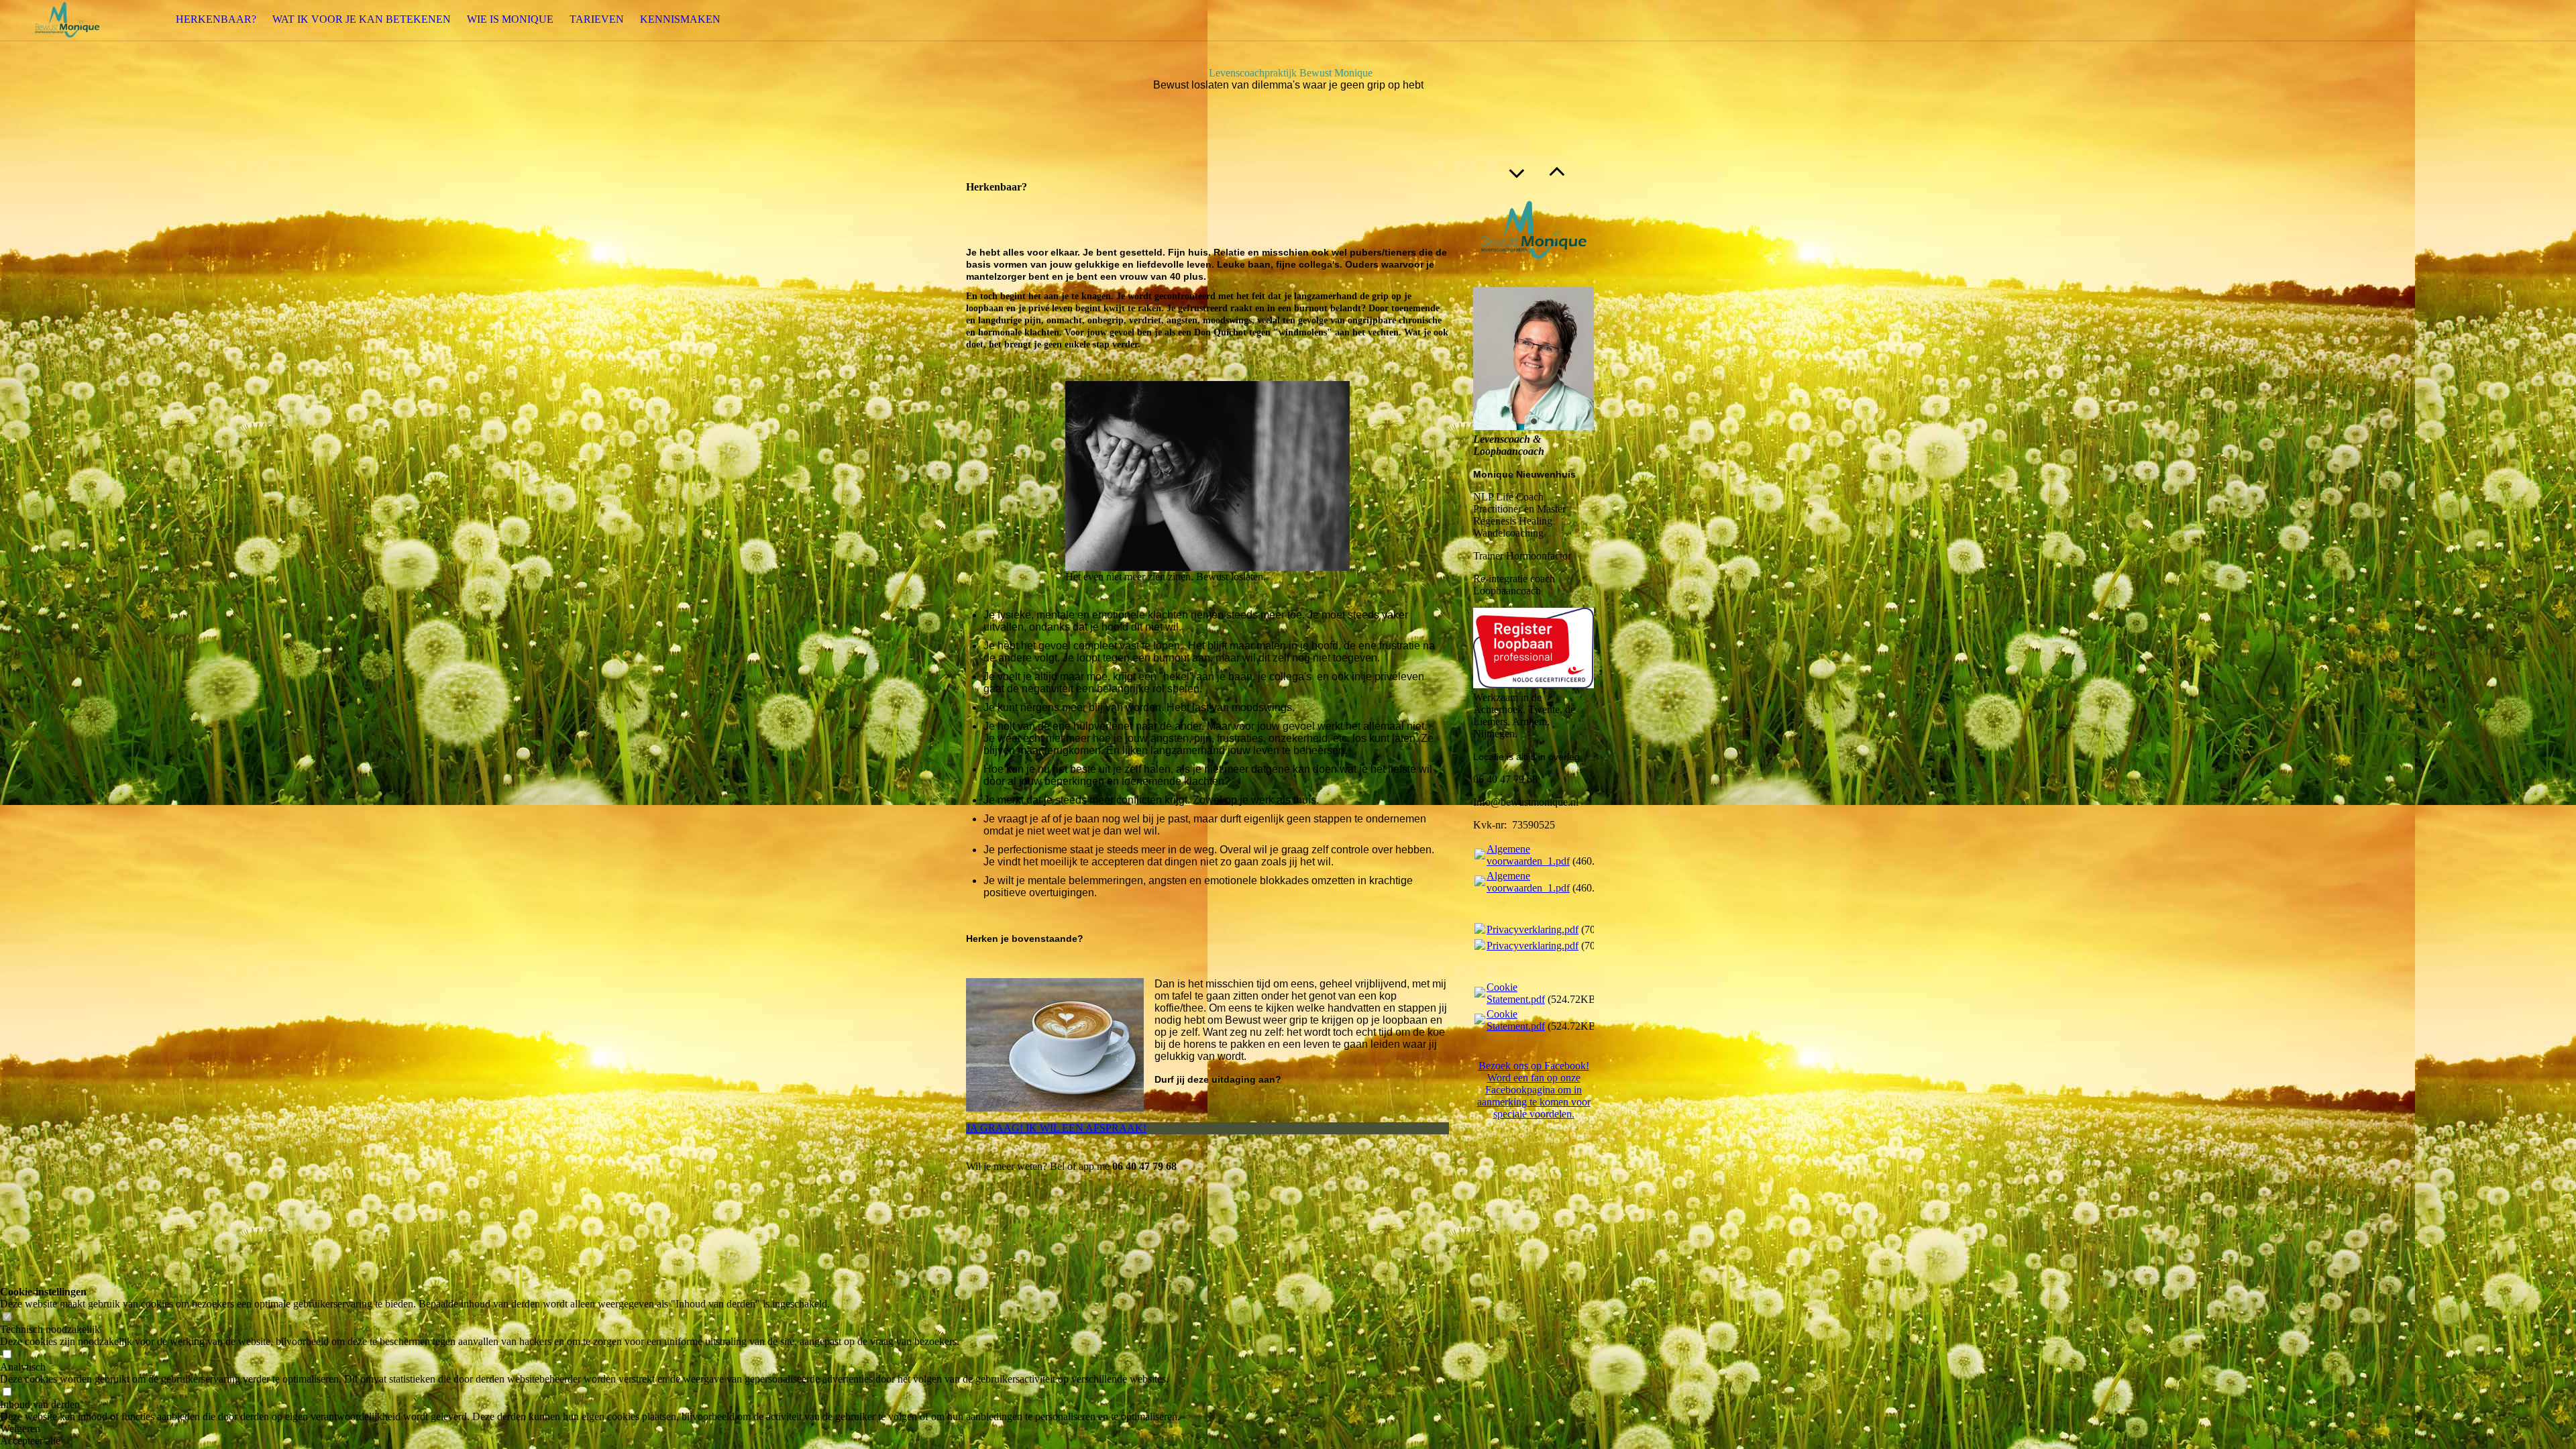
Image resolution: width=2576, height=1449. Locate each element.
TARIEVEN (597, 19)
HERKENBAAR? (216, 19)
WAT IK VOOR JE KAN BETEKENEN (362, 19)
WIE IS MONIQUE (510, 19)
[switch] (7, 1317)
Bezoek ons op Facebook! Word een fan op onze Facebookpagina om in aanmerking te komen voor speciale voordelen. (1534, 1090)
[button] (590, 1429)
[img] (67, 20)
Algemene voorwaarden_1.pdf (1528, 855)
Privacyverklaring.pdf (1533, 929)
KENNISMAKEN (680, 19)
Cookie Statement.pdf (1516, 993)
